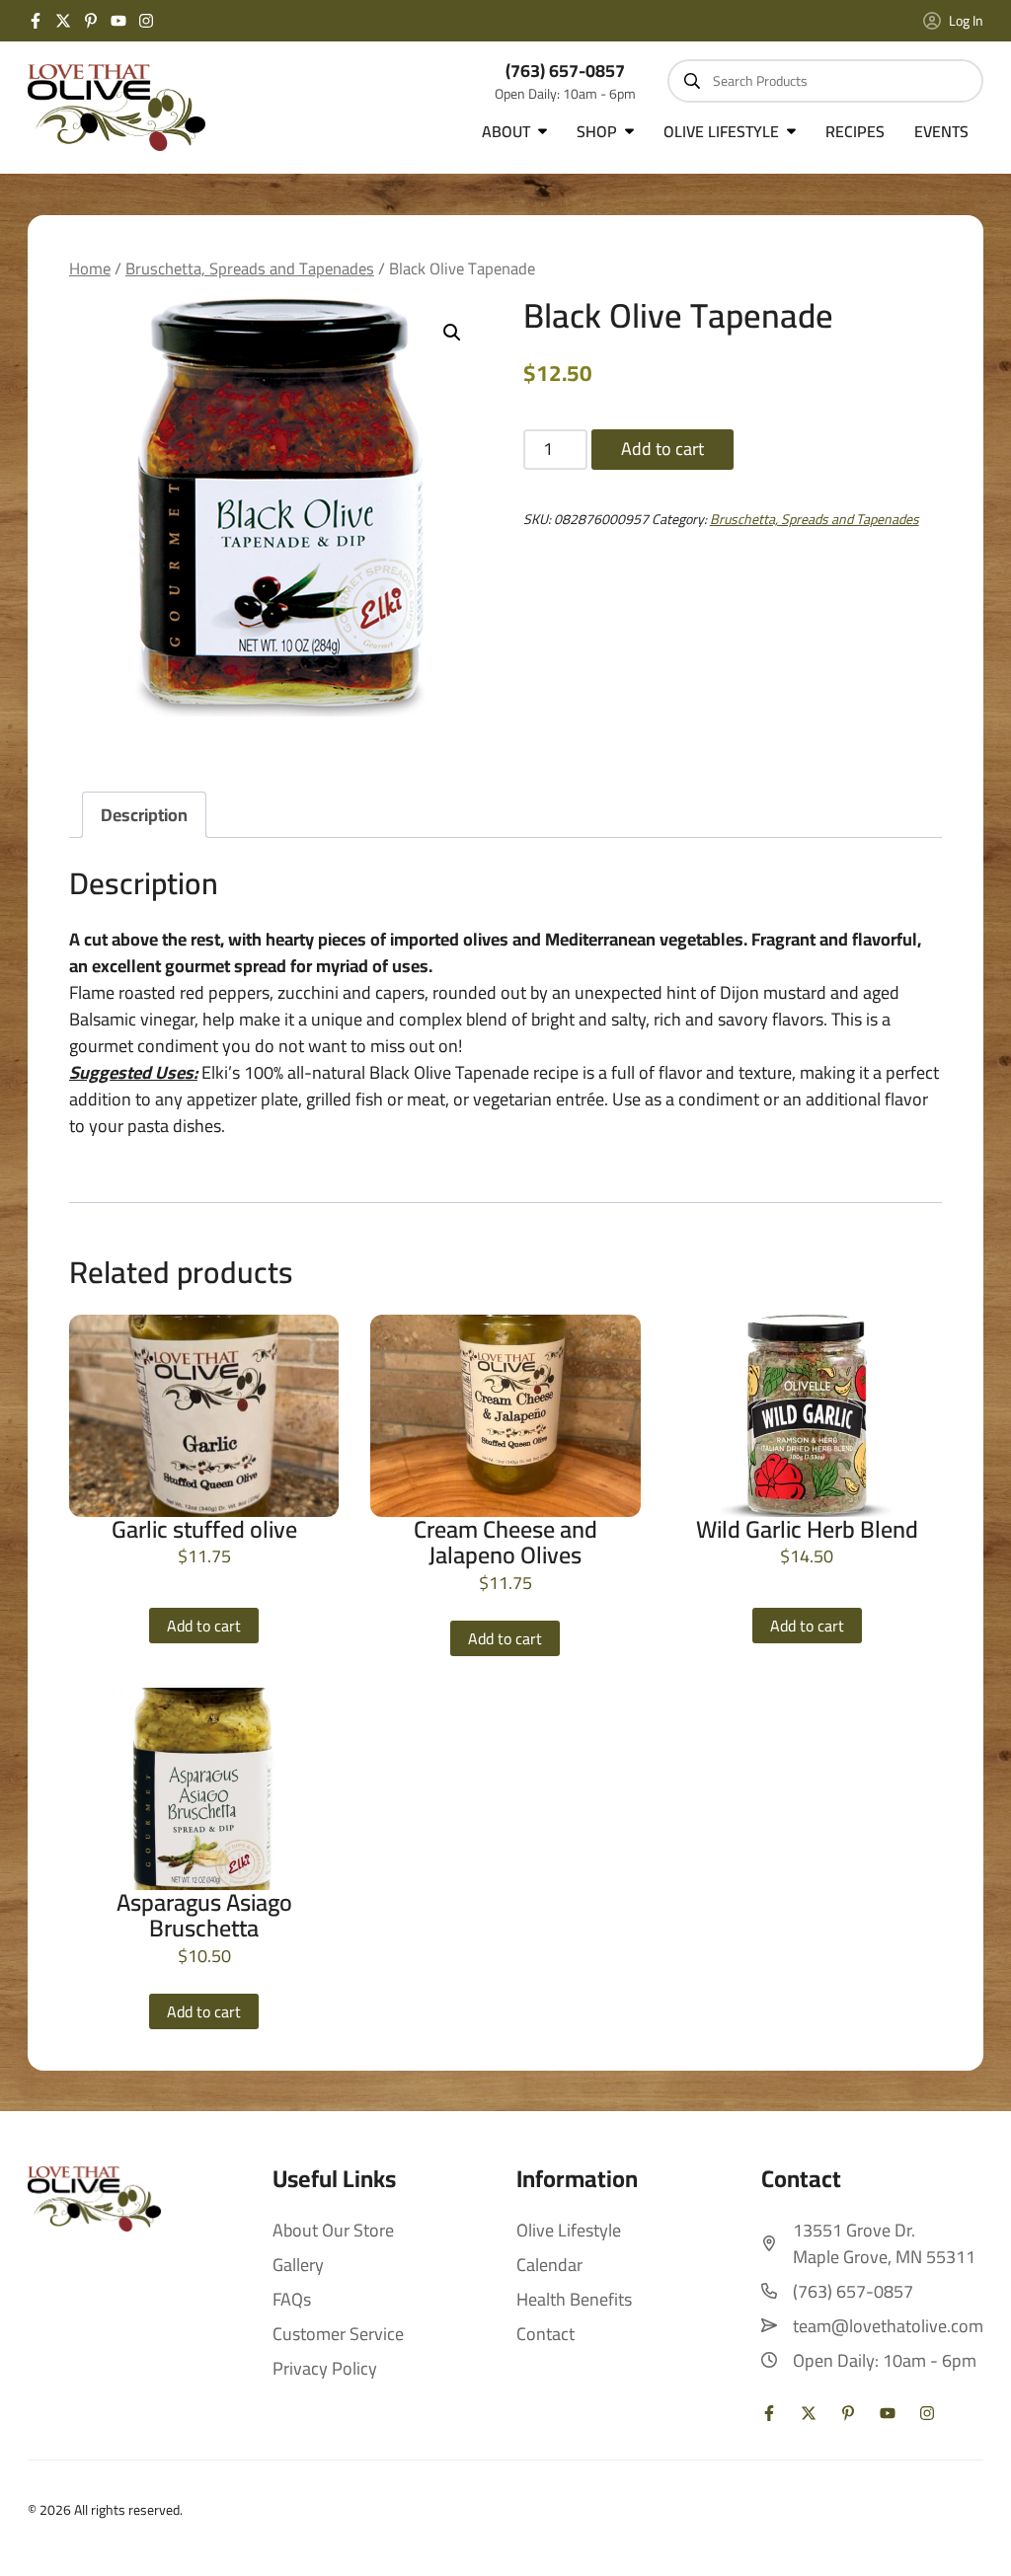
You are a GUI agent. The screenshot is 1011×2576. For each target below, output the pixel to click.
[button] (452, 333)
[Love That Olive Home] (117, 108)
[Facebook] (36, 21)
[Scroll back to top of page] (972, 2537)
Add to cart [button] (204, 1626)
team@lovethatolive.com (888, 2326)
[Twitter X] (63, 21)
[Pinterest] (91, 21)
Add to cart (662, 449)
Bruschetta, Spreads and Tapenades (250, 268)
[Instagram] (146, 21)
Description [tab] (144, 815)
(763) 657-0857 (565, 71)
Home (90, 268)
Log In (966, 21)
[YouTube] (118, 21)
